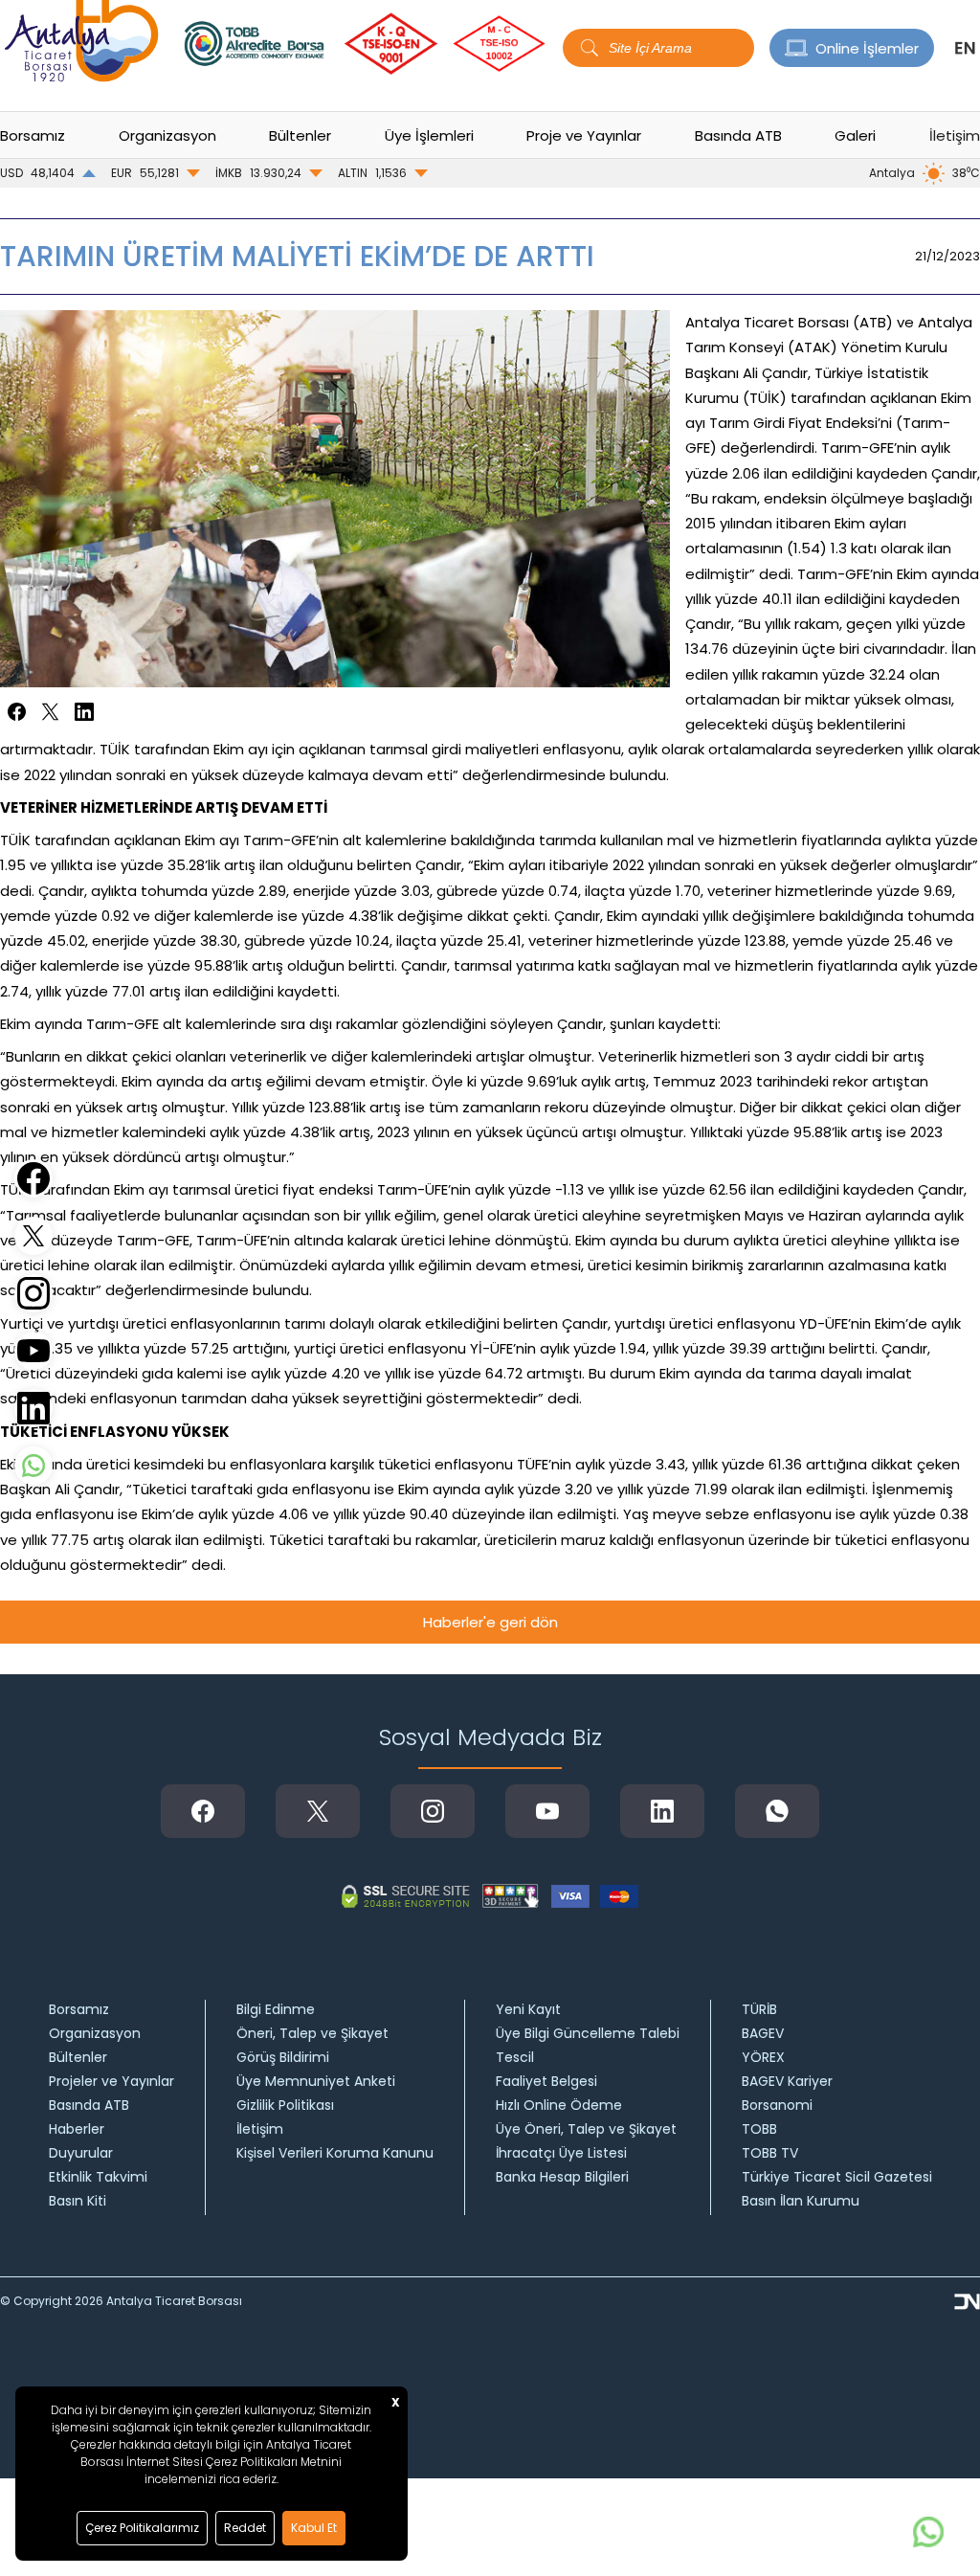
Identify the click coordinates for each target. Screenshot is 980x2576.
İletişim (955, 135)
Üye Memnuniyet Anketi (316, 2081)
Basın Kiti (78, 2201)
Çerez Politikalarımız (142, 2528)
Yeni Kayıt (528, 2009)
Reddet (245, 2528)
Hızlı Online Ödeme (559, 2105)
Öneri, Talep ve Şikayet (312, 2033)
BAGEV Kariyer (787, 2081)
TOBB (759, 2129)
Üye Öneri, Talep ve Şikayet (586, 2129)
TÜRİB (759, 2009)
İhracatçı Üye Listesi (561, 2153)
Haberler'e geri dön (490, 1622)
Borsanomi (777, 2105)
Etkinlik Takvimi (98, 2177)
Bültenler (78, 2057)
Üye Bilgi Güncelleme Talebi (588, 2033)
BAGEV (763, 2033)
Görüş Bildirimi (283, 2057)
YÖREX (763, 2057)
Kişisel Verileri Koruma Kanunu (335, 2153)
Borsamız (79, 2009)
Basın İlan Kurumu (801, 2201)
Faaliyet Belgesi (546, 2081)
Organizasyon (95, 2033)
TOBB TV (770, 2153)
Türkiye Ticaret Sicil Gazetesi (837, 2177)
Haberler (77, 2129)
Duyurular (81, 2153)
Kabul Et (314, 2528)
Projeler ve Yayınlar (111, 2081)
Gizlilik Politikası (285, 2105)
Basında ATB (89, 2105)
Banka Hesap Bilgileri (562, 2177)
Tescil (515, 2057)
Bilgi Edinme (276, 2009)
